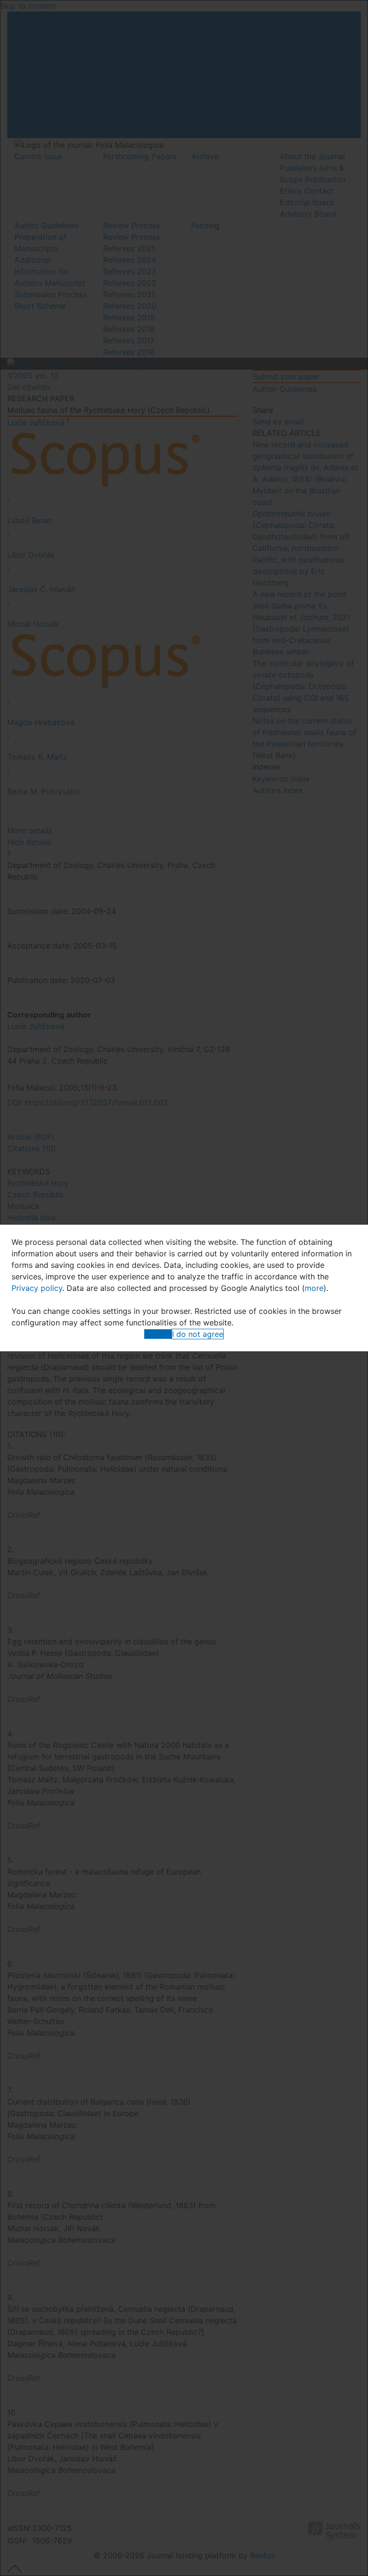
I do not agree (198, 1334)
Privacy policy (37, 1288)
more (314, 1288)
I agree (158, 1334)
